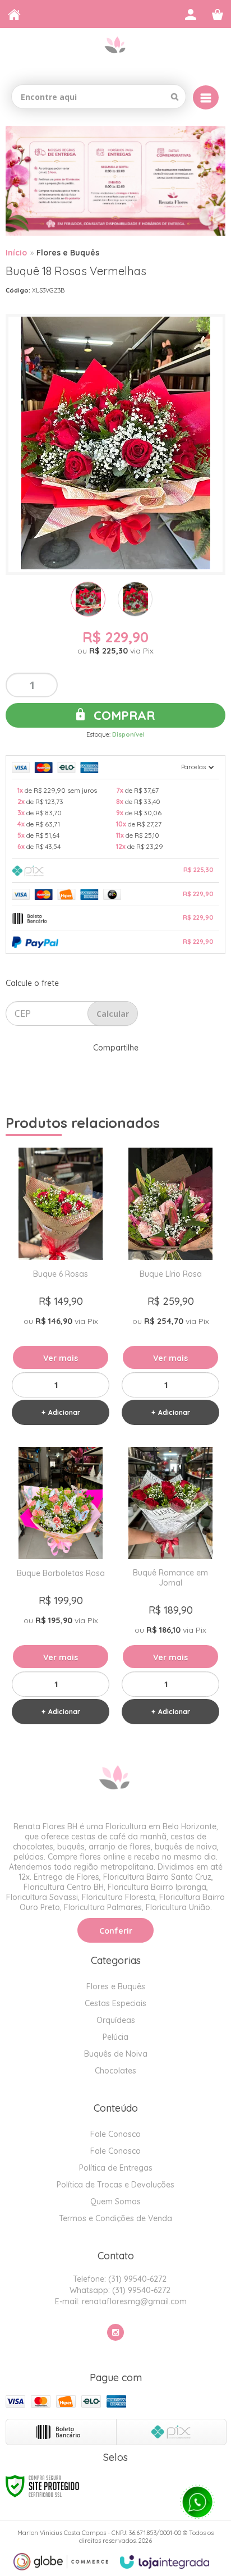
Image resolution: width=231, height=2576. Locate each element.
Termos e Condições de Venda (115, 2218)
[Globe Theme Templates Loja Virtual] (61, 2562)
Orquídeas (116, 2020)
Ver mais (61, 1358)
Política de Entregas (116, 2168)
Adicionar (64, 1412)
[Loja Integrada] (165, 2562)
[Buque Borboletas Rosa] (61, 1589)
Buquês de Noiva (116, 2054)
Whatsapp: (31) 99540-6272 (119, 2290)
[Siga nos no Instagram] (115, 2332)
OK (113, 1013)
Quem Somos (115, 2202)
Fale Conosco (115, 2134)
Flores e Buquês (68, 253)
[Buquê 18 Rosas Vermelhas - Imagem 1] (88, 599)
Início (16, 253)
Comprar (123, 715)
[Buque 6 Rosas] (61, 1290)
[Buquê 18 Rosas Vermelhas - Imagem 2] (135, 599)
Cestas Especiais (115, 2003)
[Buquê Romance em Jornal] (170, 1589)
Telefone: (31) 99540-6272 (119, 2279)
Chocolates (115, 2071)
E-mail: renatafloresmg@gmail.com (120, 2301)
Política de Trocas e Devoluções (115, 2185)
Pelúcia (115, 2037)
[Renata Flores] (115, 52)
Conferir (116, 1931)
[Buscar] (175, 97)
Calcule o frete (32, 983)
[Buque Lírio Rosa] (170, 1290)
